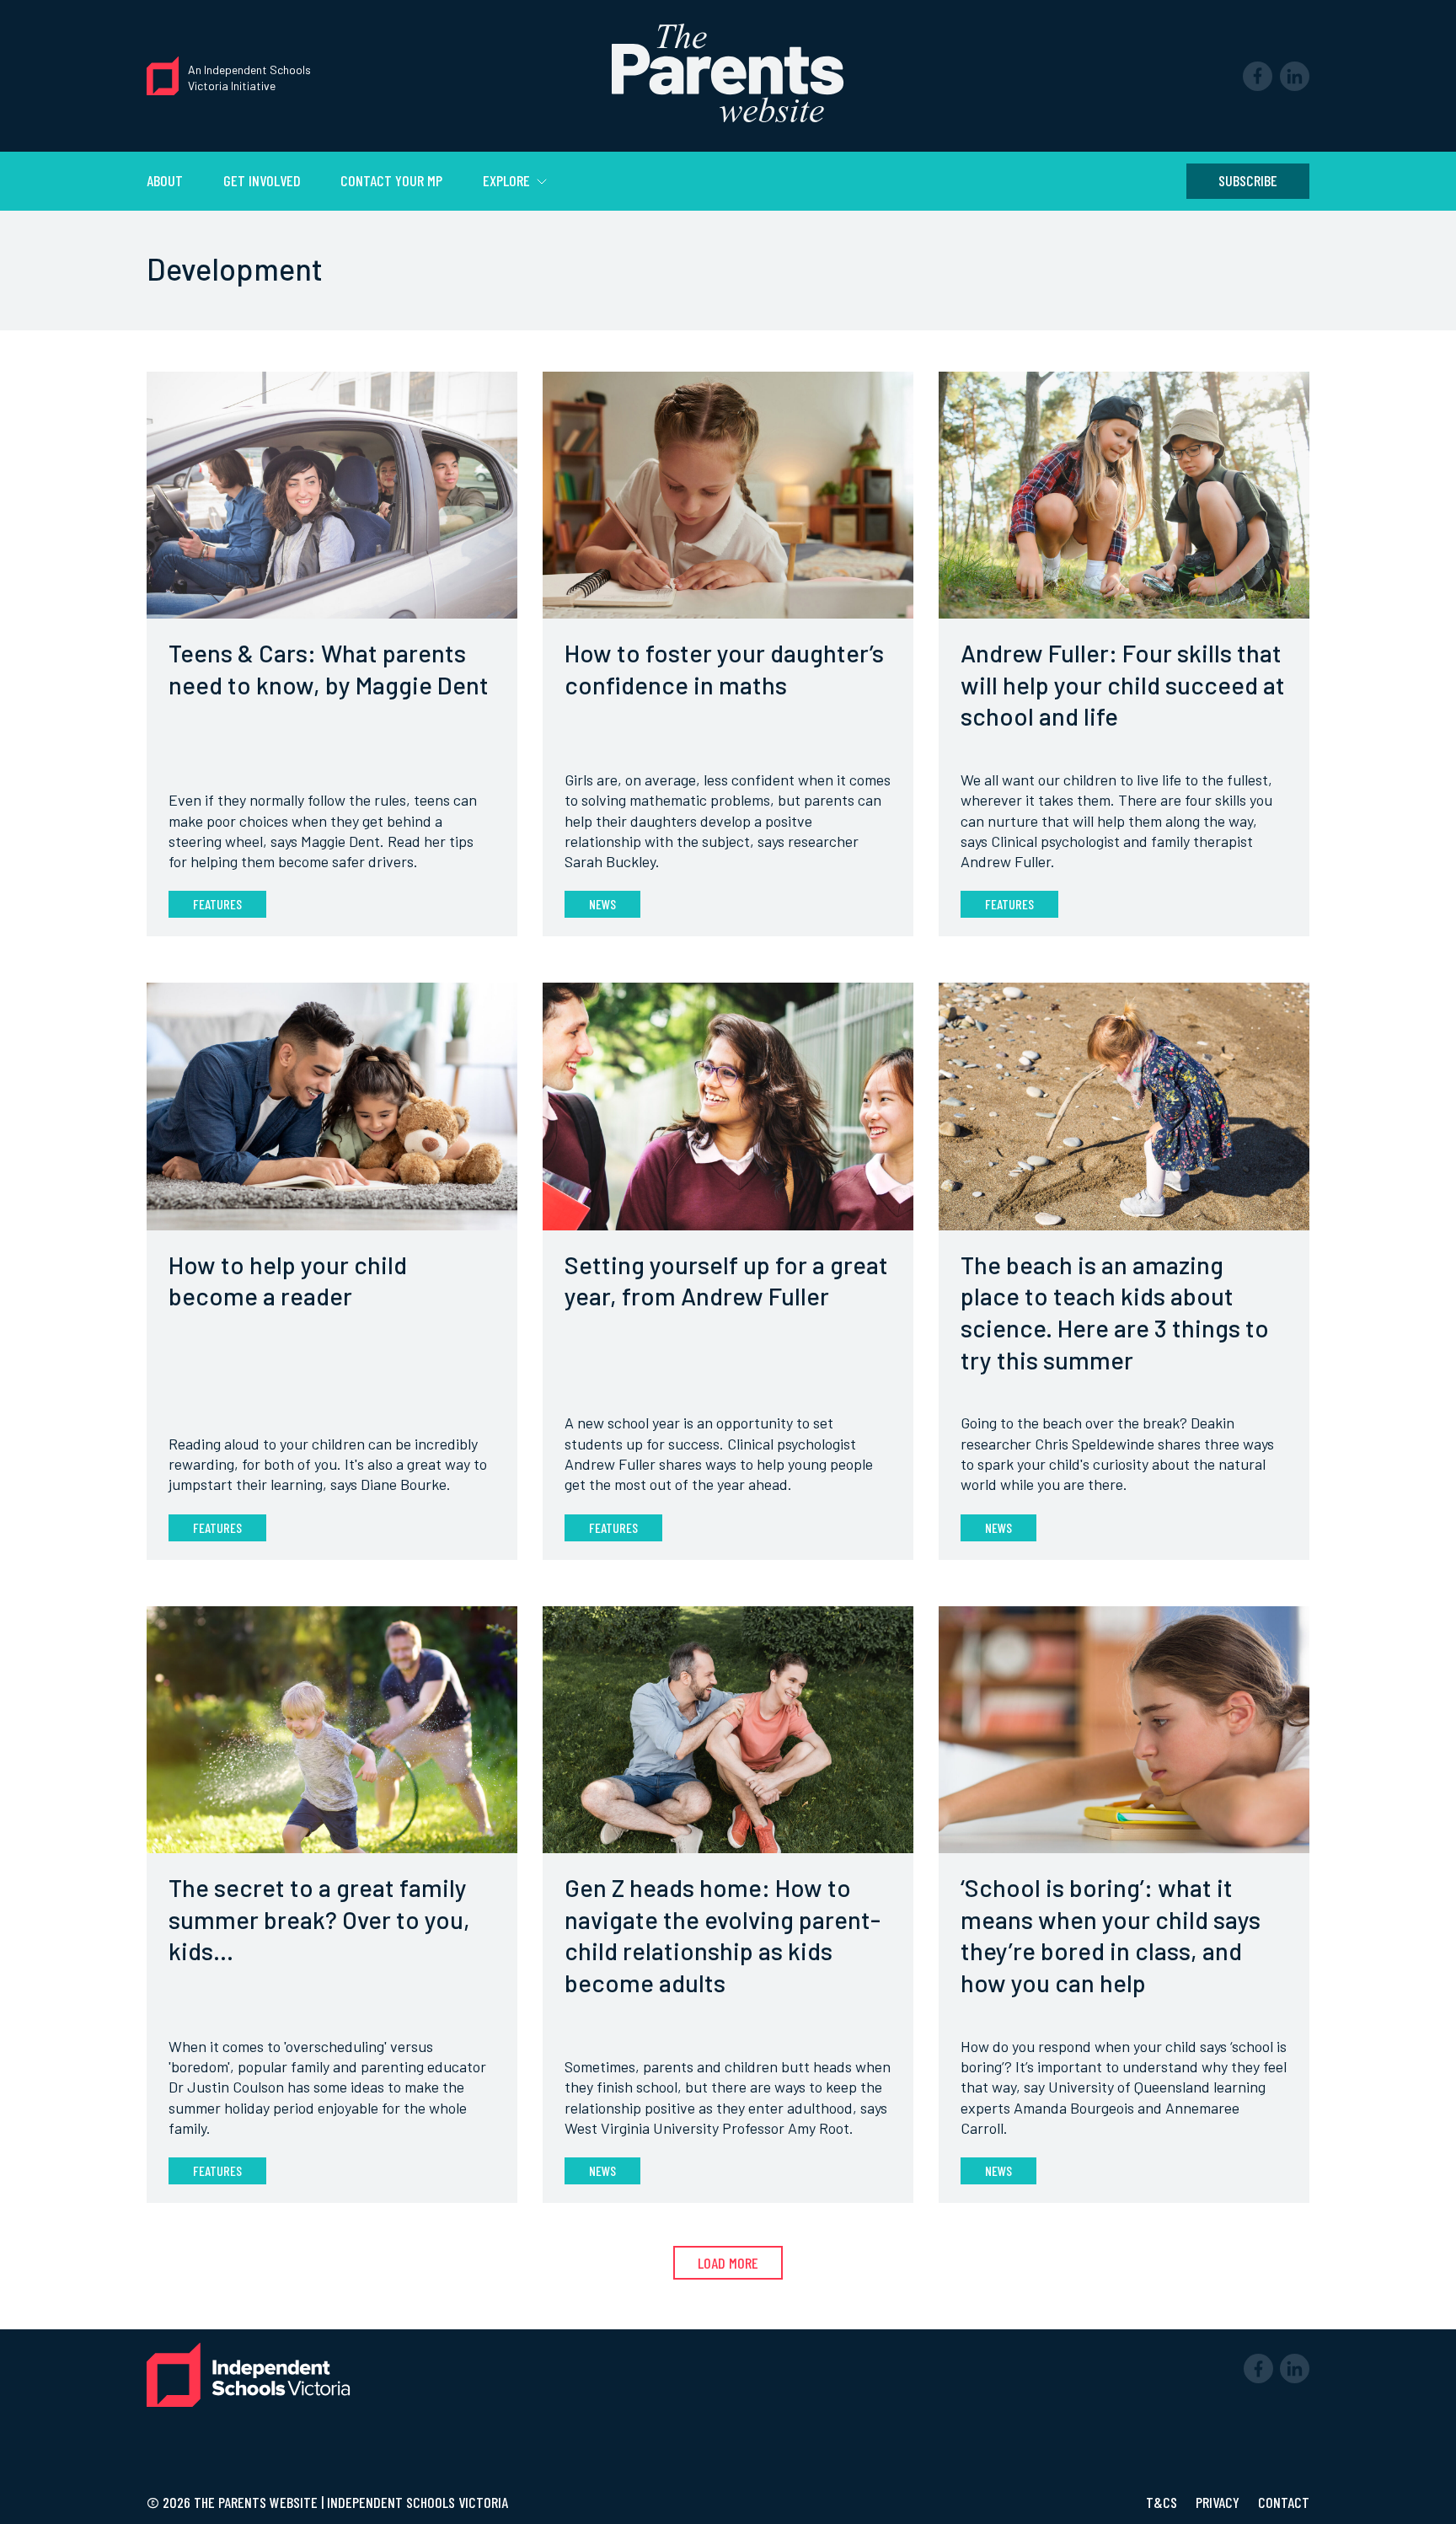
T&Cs (1163, 2502)
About (165, 180)
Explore (508, 180)
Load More (728, 2263)
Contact (1284, 2502)
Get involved (262, 180)
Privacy (1219, 2502)
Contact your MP (391, 180)
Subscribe (1248, 180)
